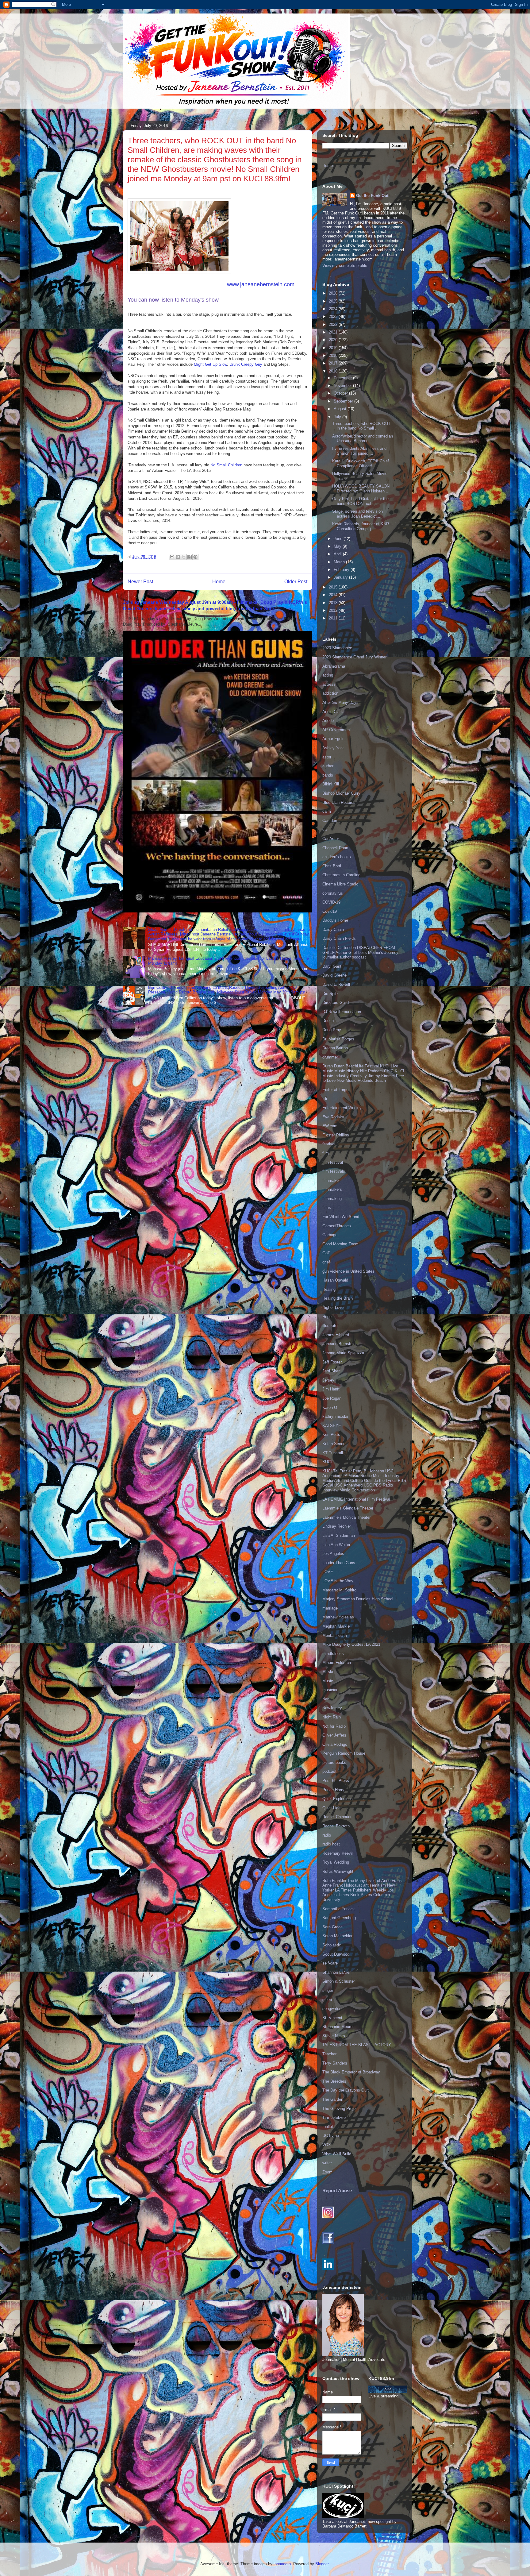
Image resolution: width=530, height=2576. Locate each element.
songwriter (331, 2009)
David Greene (334, 975)
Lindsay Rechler (337, 1526)
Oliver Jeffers (334, 1735)
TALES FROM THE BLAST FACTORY (357, 2045)
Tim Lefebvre (334, 2117)
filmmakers (332, 1189)
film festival (333, 1162)
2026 (334, 293)
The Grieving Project (341, 2109)
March (340, 562)
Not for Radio (334, 1726)
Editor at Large (335, 1090)
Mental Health (335, 1635)
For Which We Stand (341, 1217)
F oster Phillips (336, 1135)
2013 (334, 603)
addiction (330, 693)
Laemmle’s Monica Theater (346, 1517)
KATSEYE (332, 1426)
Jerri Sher (331, 1371)
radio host (331, 1844)
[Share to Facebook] (190, 557)
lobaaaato (282, 2564)
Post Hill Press (336, 1781)
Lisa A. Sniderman (339, 1535)
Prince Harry (333, 1790)
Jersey (328, 1380)
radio (327, 1835)
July (338, 417)
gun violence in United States (348, 1271)
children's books (337, 857)
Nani (326, 1699)
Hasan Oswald (335, 1280)
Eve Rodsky (333, 1117)
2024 (334, 309)
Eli (325, 1099)
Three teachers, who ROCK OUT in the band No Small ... (361, 426)
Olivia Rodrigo (335, 1744)
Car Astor (331, 839)
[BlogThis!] (178, 557)
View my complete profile (345, 266)
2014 (334, 595)
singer (328, 1990)
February (342, 570)
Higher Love (333, 1307)
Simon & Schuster (339, 1981)
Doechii (329, 1021)
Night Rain (332, 1717)
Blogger (322, 2564)
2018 (334, 355)
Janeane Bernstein (339, 1344)
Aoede (328, 721)
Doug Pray (332, 1030)
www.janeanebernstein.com (261, 284)
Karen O (330, 1408)
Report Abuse (337, 2190)
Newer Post (140, 582)
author (328, 766)
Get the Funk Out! (373, 196)
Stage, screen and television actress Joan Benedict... (357, 514)
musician (330, 1690)
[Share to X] (184, 557)
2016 (334, 371)
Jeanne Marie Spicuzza (343, 1353)
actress (329, 684)
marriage (330, 1608)
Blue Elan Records (339, 802)
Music (328, 1681)
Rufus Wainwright (338, 1871)
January (341, 577)
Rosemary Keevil (338, 1853)
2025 (334, 301)
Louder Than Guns (339, 1563)
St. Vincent (332, 2018)
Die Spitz (330, 994)
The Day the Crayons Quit (346, 2090)
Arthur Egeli (333, 739)
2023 (334, 316)
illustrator (330, 1326)
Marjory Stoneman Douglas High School (358, 1599)
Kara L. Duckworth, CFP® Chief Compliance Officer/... (361, 463)
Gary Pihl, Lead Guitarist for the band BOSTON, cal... (360, 501)
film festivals (334, 1171)
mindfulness (333, 1654)
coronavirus (333, 893)
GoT (326, 1253)
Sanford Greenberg (339, 1918)
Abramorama (334, 666)
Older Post (296, 582)
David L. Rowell (336, 984)
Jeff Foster (332, 1362)
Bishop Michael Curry (341, 793)
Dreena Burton (335, 1048)
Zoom (327, 2172)
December (343, 378)
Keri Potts (331, 1435)
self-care (330, 1963)
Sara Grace (332, 1927)
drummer (330, 1057)
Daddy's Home (335, 920)
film (326, 1153)
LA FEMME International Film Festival (356, 1499)
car (325, 829)
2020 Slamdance (337, 648)
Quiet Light (332, 1808)
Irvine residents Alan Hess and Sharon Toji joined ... (359, 451)
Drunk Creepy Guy (246, 364)
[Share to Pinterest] (195, 557)
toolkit (328, 2127)
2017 (334, 363)
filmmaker (331, 1180)
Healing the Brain (338, 1298)
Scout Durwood (336, 1954)
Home (219, 582)
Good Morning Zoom (340, 1244)
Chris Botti (332, 866)
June (339, 539)
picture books (334, 1762)
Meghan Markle (336, 1626)
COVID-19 (331, 902)
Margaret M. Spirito (339, 1590)
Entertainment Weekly (342, 1108)
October (341, 393)
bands (328, 775)
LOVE (328, 1572)
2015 (334, 587)
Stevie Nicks (334, 2036)
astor (327, 757)
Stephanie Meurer (338, 2027)
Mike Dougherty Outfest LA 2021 (351, 1644)
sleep (327, 2000)
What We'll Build (337, 2154)
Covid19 (330, 911)
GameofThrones (337, 1226)
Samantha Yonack (339, 1909)
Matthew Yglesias (338, 1617)
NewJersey (332, 1708)
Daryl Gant (332, 966)
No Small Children (226, 465)
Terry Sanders (335, 2063)
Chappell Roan (335, 848)
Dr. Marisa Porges (338, 1039)
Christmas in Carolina (341, 875)
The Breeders (334, 2081)
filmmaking (332, 1199)
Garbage (330, 1235)
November (343, 386)
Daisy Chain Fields (339, 938)
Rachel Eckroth (336, 1826)
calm (327, 811)
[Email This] (172, 557)
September (344, 401)
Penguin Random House (344, 1753)
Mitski (328, 1672)
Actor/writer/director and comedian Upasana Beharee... (363, 439)
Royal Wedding (336, 1862)
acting (328, 675)
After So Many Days (340, 702)
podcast (329, 1771)
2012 (334, 610)
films (327, 1207)
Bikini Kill (331, 784)
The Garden (333, 2099)
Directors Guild (336, 1003)
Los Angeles (333, 1554)
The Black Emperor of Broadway (351, 2072)
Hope (327, 1317)
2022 (334, 324)
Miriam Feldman (337, 1662)
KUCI (327, 1462)
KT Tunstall (333, 1453)
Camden (330, 821)
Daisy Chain (333, 929)
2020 (334, 340)
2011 (334, 618)
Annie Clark (333, 712)
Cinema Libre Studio (340, 884)
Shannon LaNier (336, 1972)
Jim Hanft (331, 1389)
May (338, 546)
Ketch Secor (333, 1444)
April (338, 554)
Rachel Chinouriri (337, 1817)
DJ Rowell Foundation (342, 1012)
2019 (334, 348)
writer (327, 2163)
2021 (334, 332)
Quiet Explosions (338, 1799)
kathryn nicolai (335, 1416)
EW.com (330, 1126)
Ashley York (333, 748)
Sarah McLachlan (338, 1936)
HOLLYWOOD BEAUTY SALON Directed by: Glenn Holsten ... (361, 489)
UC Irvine (331, 2136)
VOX (327, 2145)
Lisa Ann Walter (336, 1545)
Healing (329, 1289)
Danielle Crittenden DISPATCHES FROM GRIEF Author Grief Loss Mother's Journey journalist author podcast (360, 952)
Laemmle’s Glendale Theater (348, 1508)
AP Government (337, 730)
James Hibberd (336, 1335)
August (341, 409)
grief (326, 1262)
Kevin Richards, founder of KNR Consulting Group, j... (361, 526)
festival (329, 1144)
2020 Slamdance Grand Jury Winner (354, 657)
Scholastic (332, 1945)
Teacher (329, 2054)
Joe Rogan (332, 1398)
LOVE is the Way (338, 1581)
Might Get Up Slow (210, 364)
